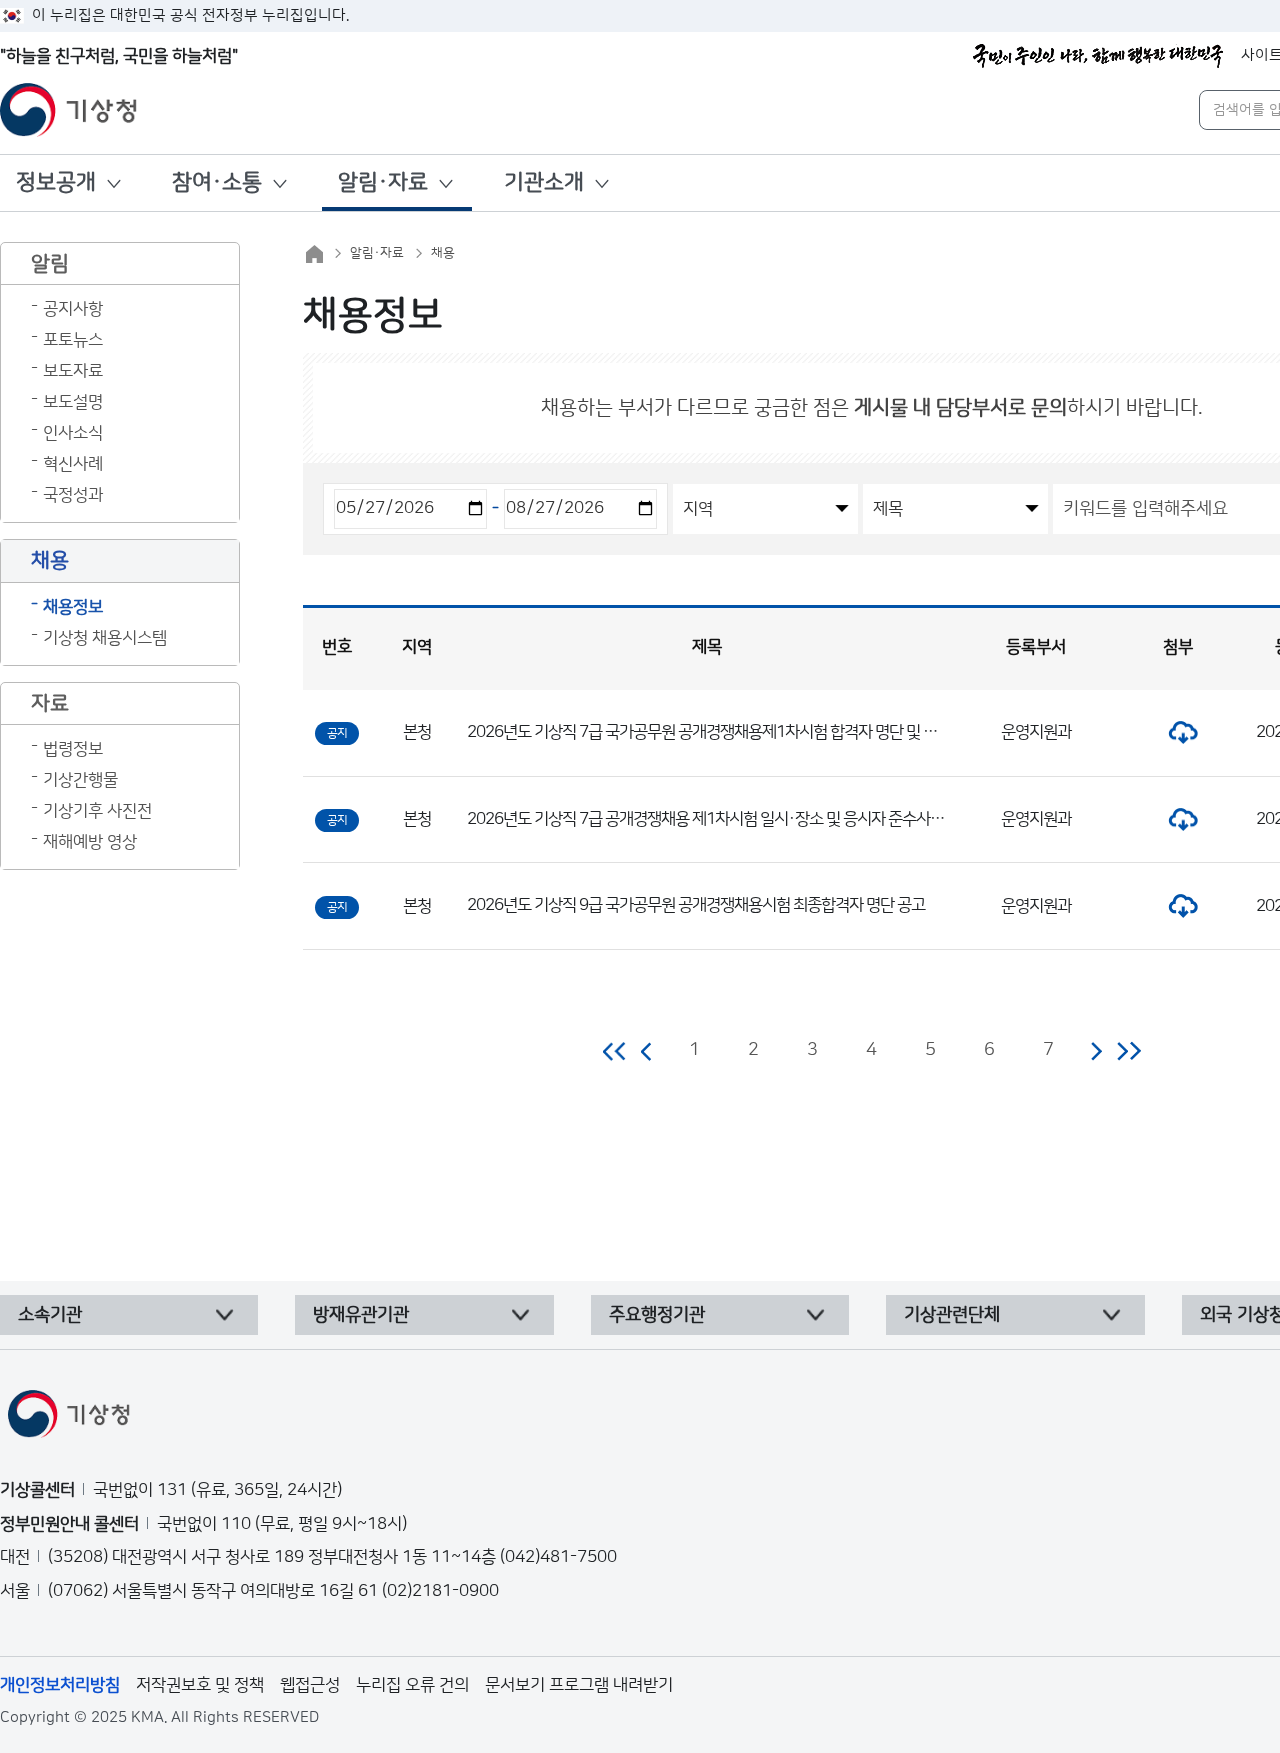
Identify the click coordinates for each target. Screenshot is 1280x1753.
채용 (443, 253)
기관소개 (544, 182)
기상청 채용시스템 (105, 638)
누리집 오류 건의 (412, 1685)
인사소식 (73, 433)
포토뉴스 (73, 340)
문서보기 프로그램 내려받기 (579, 1685)
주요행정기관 (657, 1315)
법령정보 (73, 749)
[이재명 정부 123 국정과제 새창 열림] (1098, 56)
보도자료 (73, 371)
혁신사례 (73, 464)
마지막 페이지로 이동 (1128, 1051)
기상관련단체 (952, 1315)
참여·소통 (217, 182)
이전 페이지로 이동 (647, 1051)
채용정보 (73, 607)
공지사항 (73, 309)
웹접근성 (310, 1685)
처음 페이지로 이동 (615, 1051)
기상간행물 (80, 780)
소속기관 (50, 1315)
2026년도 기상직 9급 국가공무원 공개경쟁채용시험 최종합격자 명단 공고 (696, 905)
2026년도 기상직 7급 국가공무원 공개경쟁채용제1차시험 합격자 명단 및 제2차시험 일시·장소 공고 (776, 732)
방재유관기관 (361, 1315)
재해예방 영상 (90, 842)
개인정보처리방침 (60, 1685)
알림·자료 (383, 182)
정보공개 (56, 182)
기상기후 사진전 (97, 811)
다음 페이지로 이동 (1096, 1051)
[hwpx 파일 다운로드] (1178, 732)
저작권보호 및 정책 (200, 1685)
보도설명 (73, 402)
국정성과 (73, 495)
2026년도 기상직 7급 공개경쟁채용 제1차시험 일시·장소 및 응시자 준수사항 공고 (721, 819)
